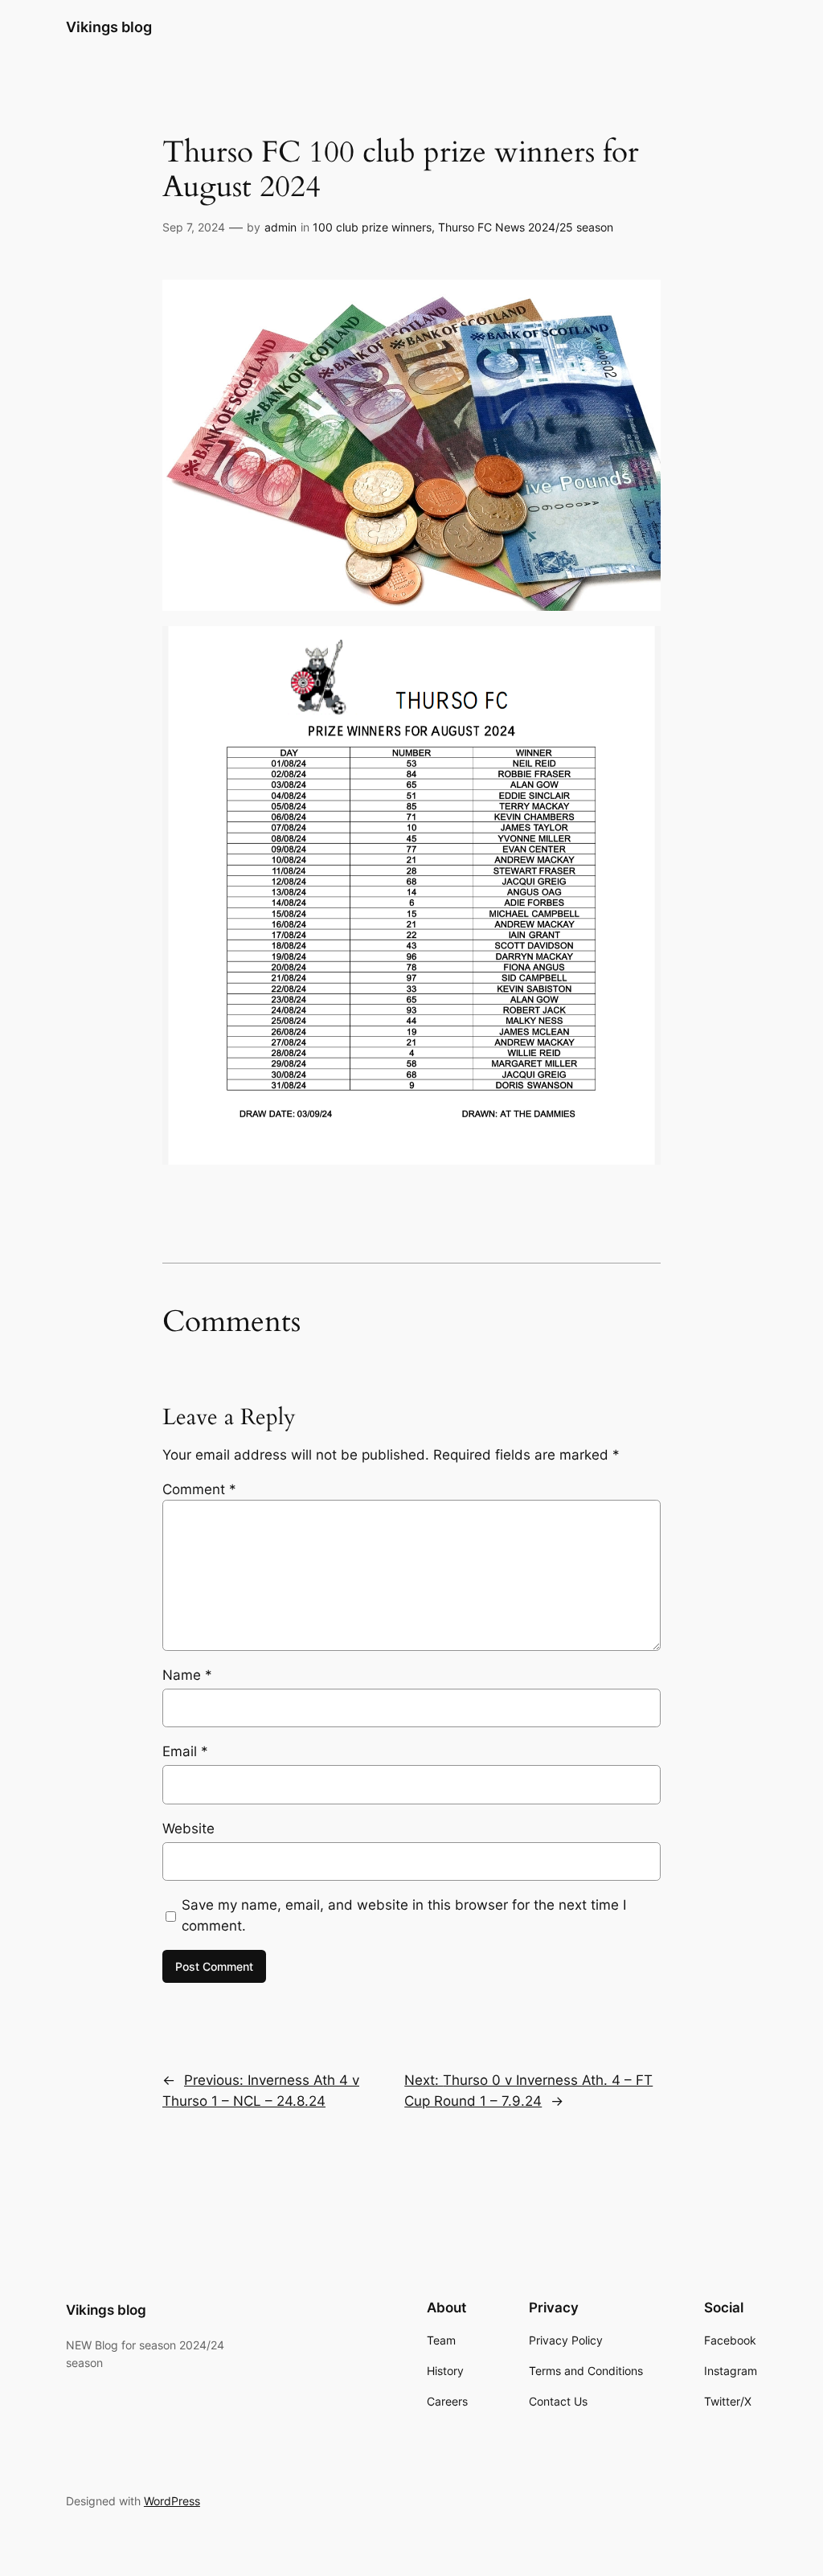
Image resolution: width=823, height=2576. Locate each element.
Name (187, 1675)
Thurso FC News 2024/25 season (526, 227)
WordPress (172, 2501)
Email (185, 1751)
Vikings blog (109, 27)
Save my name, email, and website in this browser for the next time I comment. (404, 1915)
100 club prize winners (372, 227)
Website (188, 1829)
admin (280, 227)
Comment (199, 1489)
